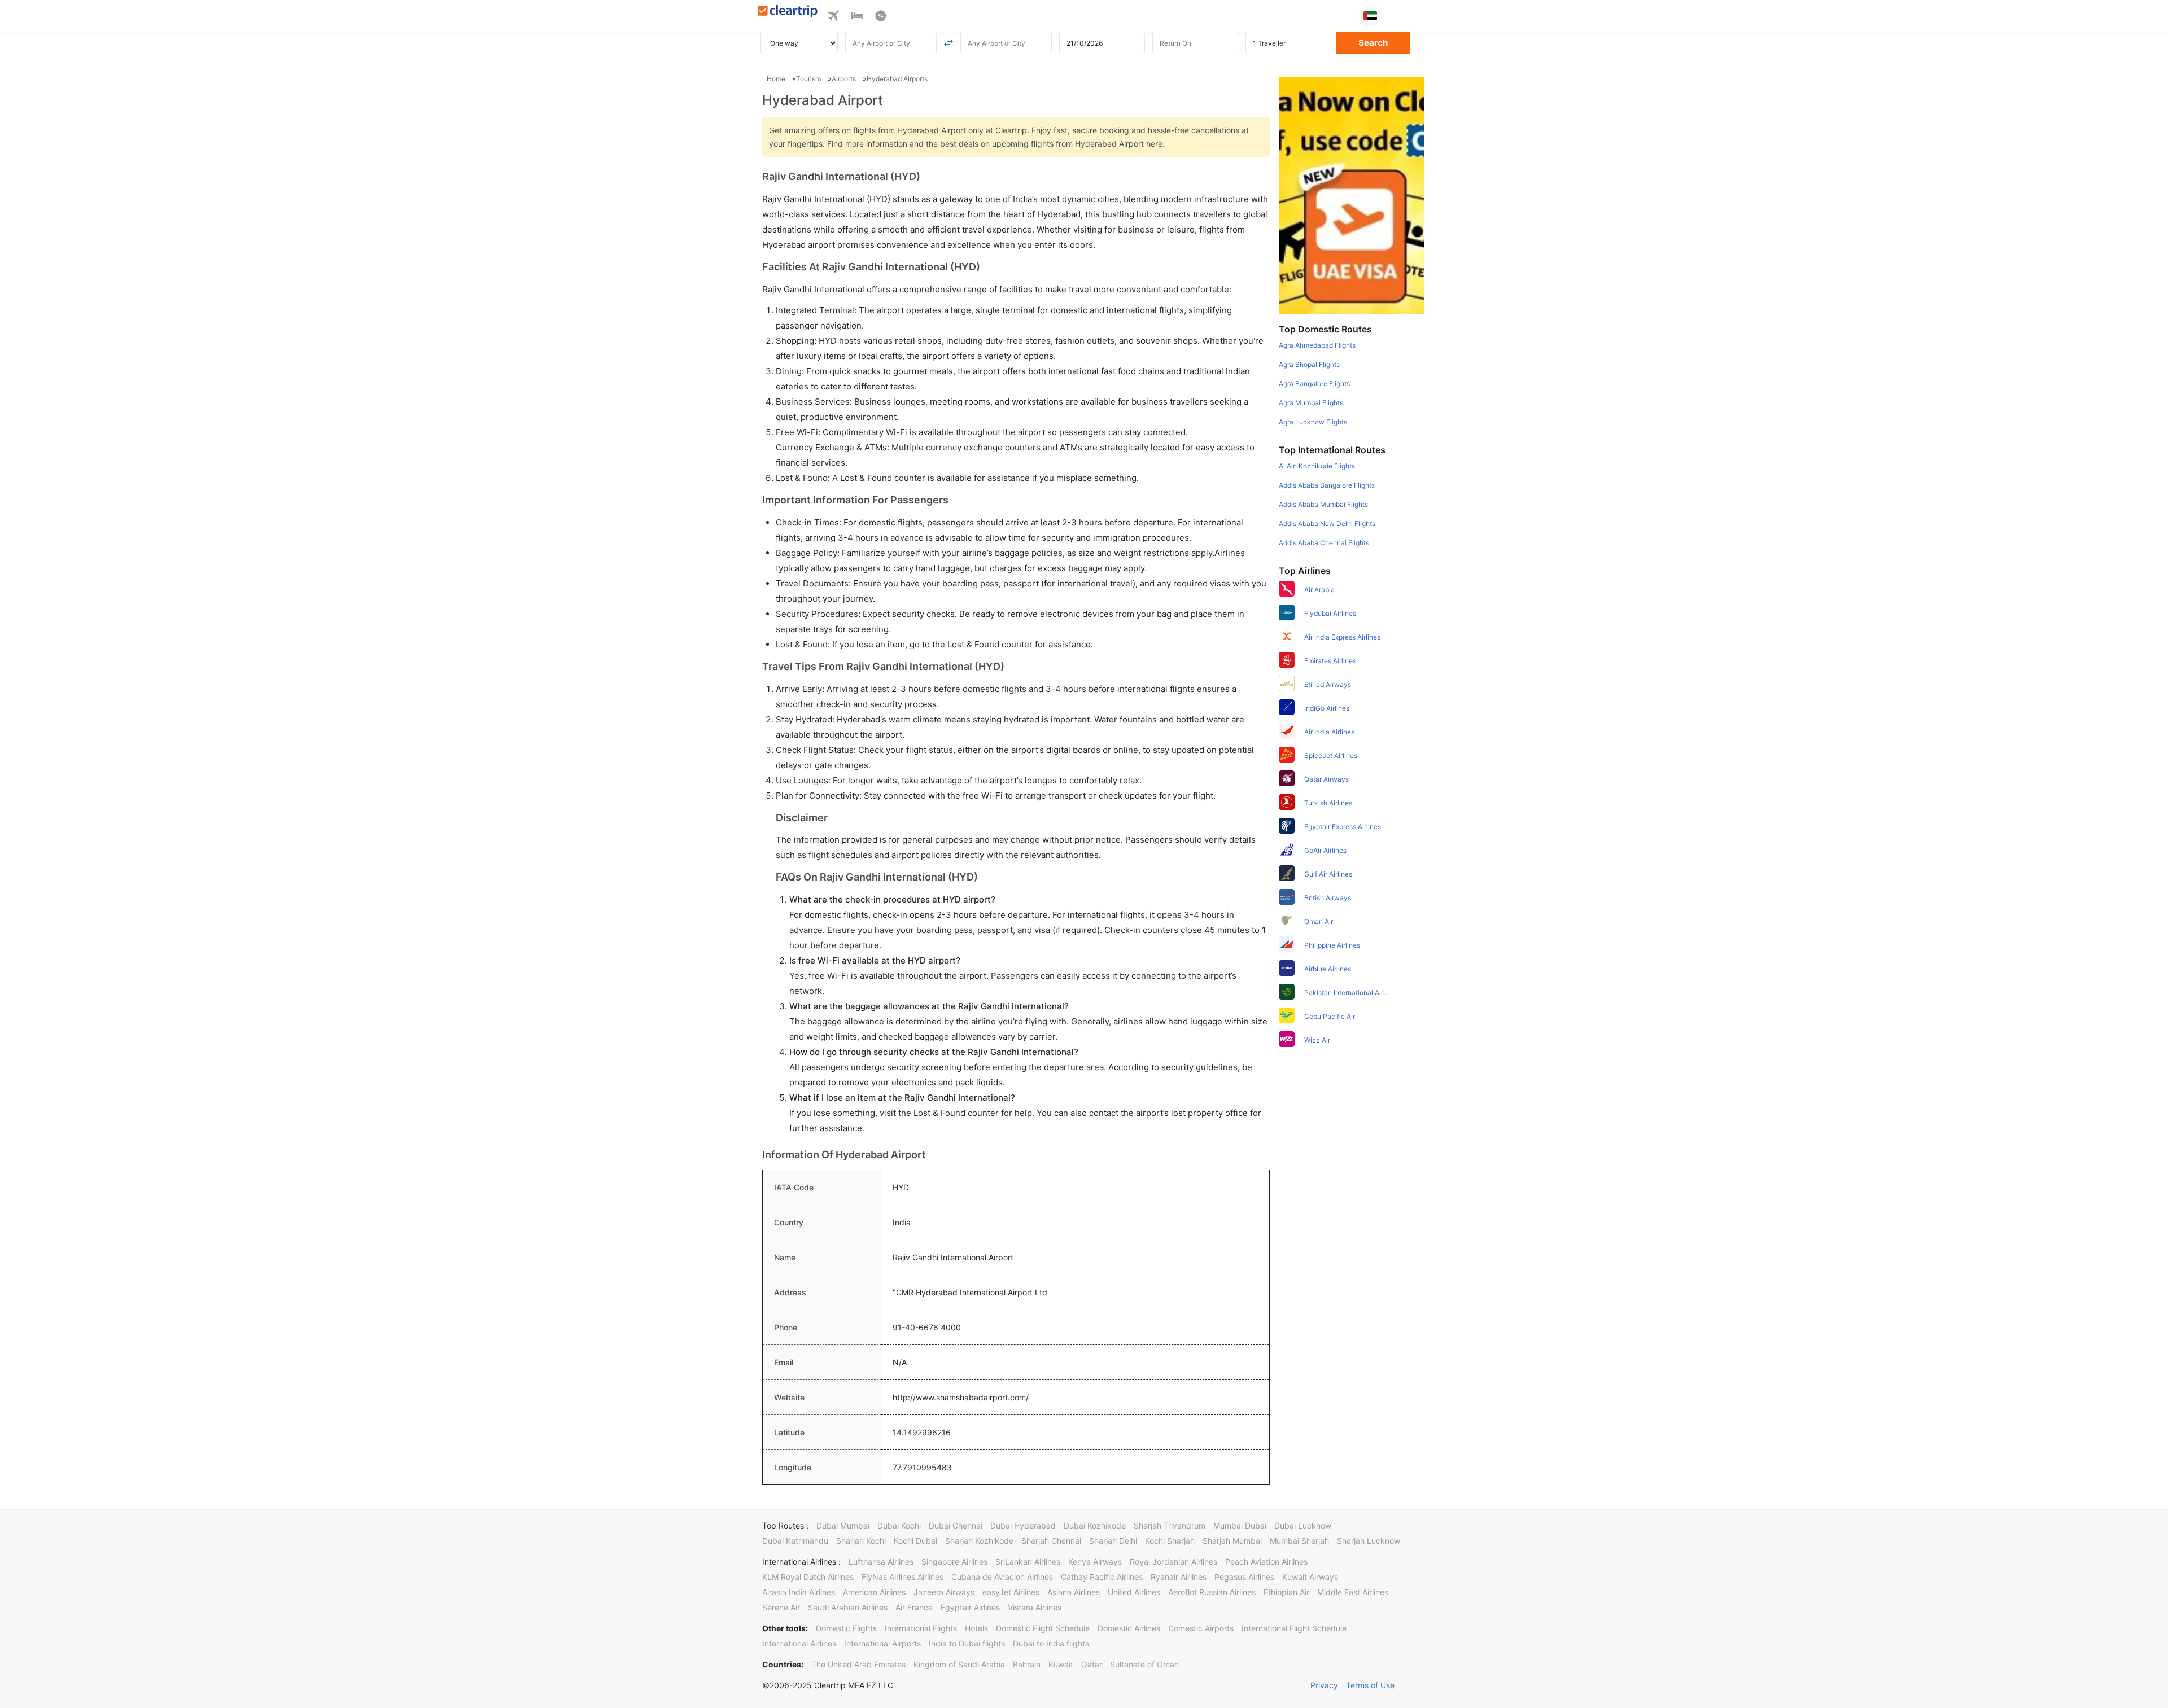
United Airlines (1134, 1592)
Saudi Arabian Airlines (848, 1607)
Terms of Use (1370, 1685)
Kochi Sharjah (1170, 1541)
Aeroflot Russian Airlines (1212, 1592)
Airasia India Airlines (799, 1592)
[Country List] (1370, 16)
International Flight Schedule (1294, 1628)
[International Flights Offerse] (881, 17)
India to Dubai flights (967, 1643)
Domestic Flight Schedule (1043, 1628)
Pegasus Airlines (1244, 1577)
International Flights (921, 1628)
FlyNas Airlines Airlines (902, 1577)
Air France (914, 1607)
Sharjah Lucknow (1369, 1541)
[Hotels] (857, 17)
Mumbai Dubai (1240, 1525)
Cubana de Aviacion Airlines (1002, 1577)
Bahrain (1027, 1664)
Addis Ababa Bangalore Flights (1327, 485)
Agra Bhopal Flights (1309, 364)
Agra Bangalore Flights (1314, 384)
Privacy (1324, 1685)
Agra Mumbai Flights (1311, 403)
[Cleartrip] (788, 12)
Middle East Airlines (1353, 1592)
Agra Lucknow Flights (1313, 422)
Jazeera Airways (944, 1592)
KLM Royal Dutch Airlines (808, 1577)
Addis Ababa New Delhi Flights (1327, 524)
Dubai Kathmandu (795, 1541)
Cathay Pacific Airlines (1102, 1577)
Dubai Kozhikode (1095, 1525)
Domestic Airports (1201, 1628)
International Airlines (799, 1643)
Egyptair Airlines (970, 1607)
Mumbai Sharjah (1299, 1541)
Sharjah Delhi (1113, 1541)
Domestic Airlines (1129, 1628)
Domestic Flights (846, 1628)
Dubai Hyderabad (1023, 1525)
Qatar (1092, 1664)
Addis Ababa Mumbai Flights (1323, 504)
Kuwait (1061, 1664)
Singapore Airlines (954, 1562)
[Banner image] (1351, 195)
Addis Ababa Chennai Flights (1324, 543)
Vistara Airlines (1035, 1607)
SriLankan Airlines (1028, 1562)
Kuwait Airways (1310, 1577)
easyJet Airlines (1011, 1592)
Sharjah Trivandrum (1170, 1525)
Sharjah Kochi (861, 1541)
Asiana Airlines (1074, 1592)
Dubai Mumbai (843, 1525)
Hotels (976, 1628)
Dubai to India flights (1051, 1643)
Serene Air (781, 1607)
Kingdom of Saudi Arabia (959, 1664)
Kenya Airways (1095, 1562)
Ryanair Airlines (1179, 1577)
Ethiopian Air (1286, 1592)
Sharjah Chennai (1051, 1541)
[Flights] (833, 17)
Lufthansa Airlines (881, 1562)
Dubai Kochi (899, 1525)
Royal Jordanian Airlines (1173, 1562)
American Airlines (874, 1592)
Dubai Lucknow (1303, 1525)
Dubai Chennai (956, 1525)
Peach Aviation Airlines (1266, 1562)
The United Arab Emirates (858, 1664)
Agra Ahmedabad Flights (1317, 345)
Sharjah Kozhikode (979, 1541)
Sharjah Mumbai (1232, 1541)
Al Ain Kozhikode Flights (1317, 466)
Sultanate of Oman (1144, 1664)
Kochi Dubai (915, 1541)
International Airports (882, 1643)
